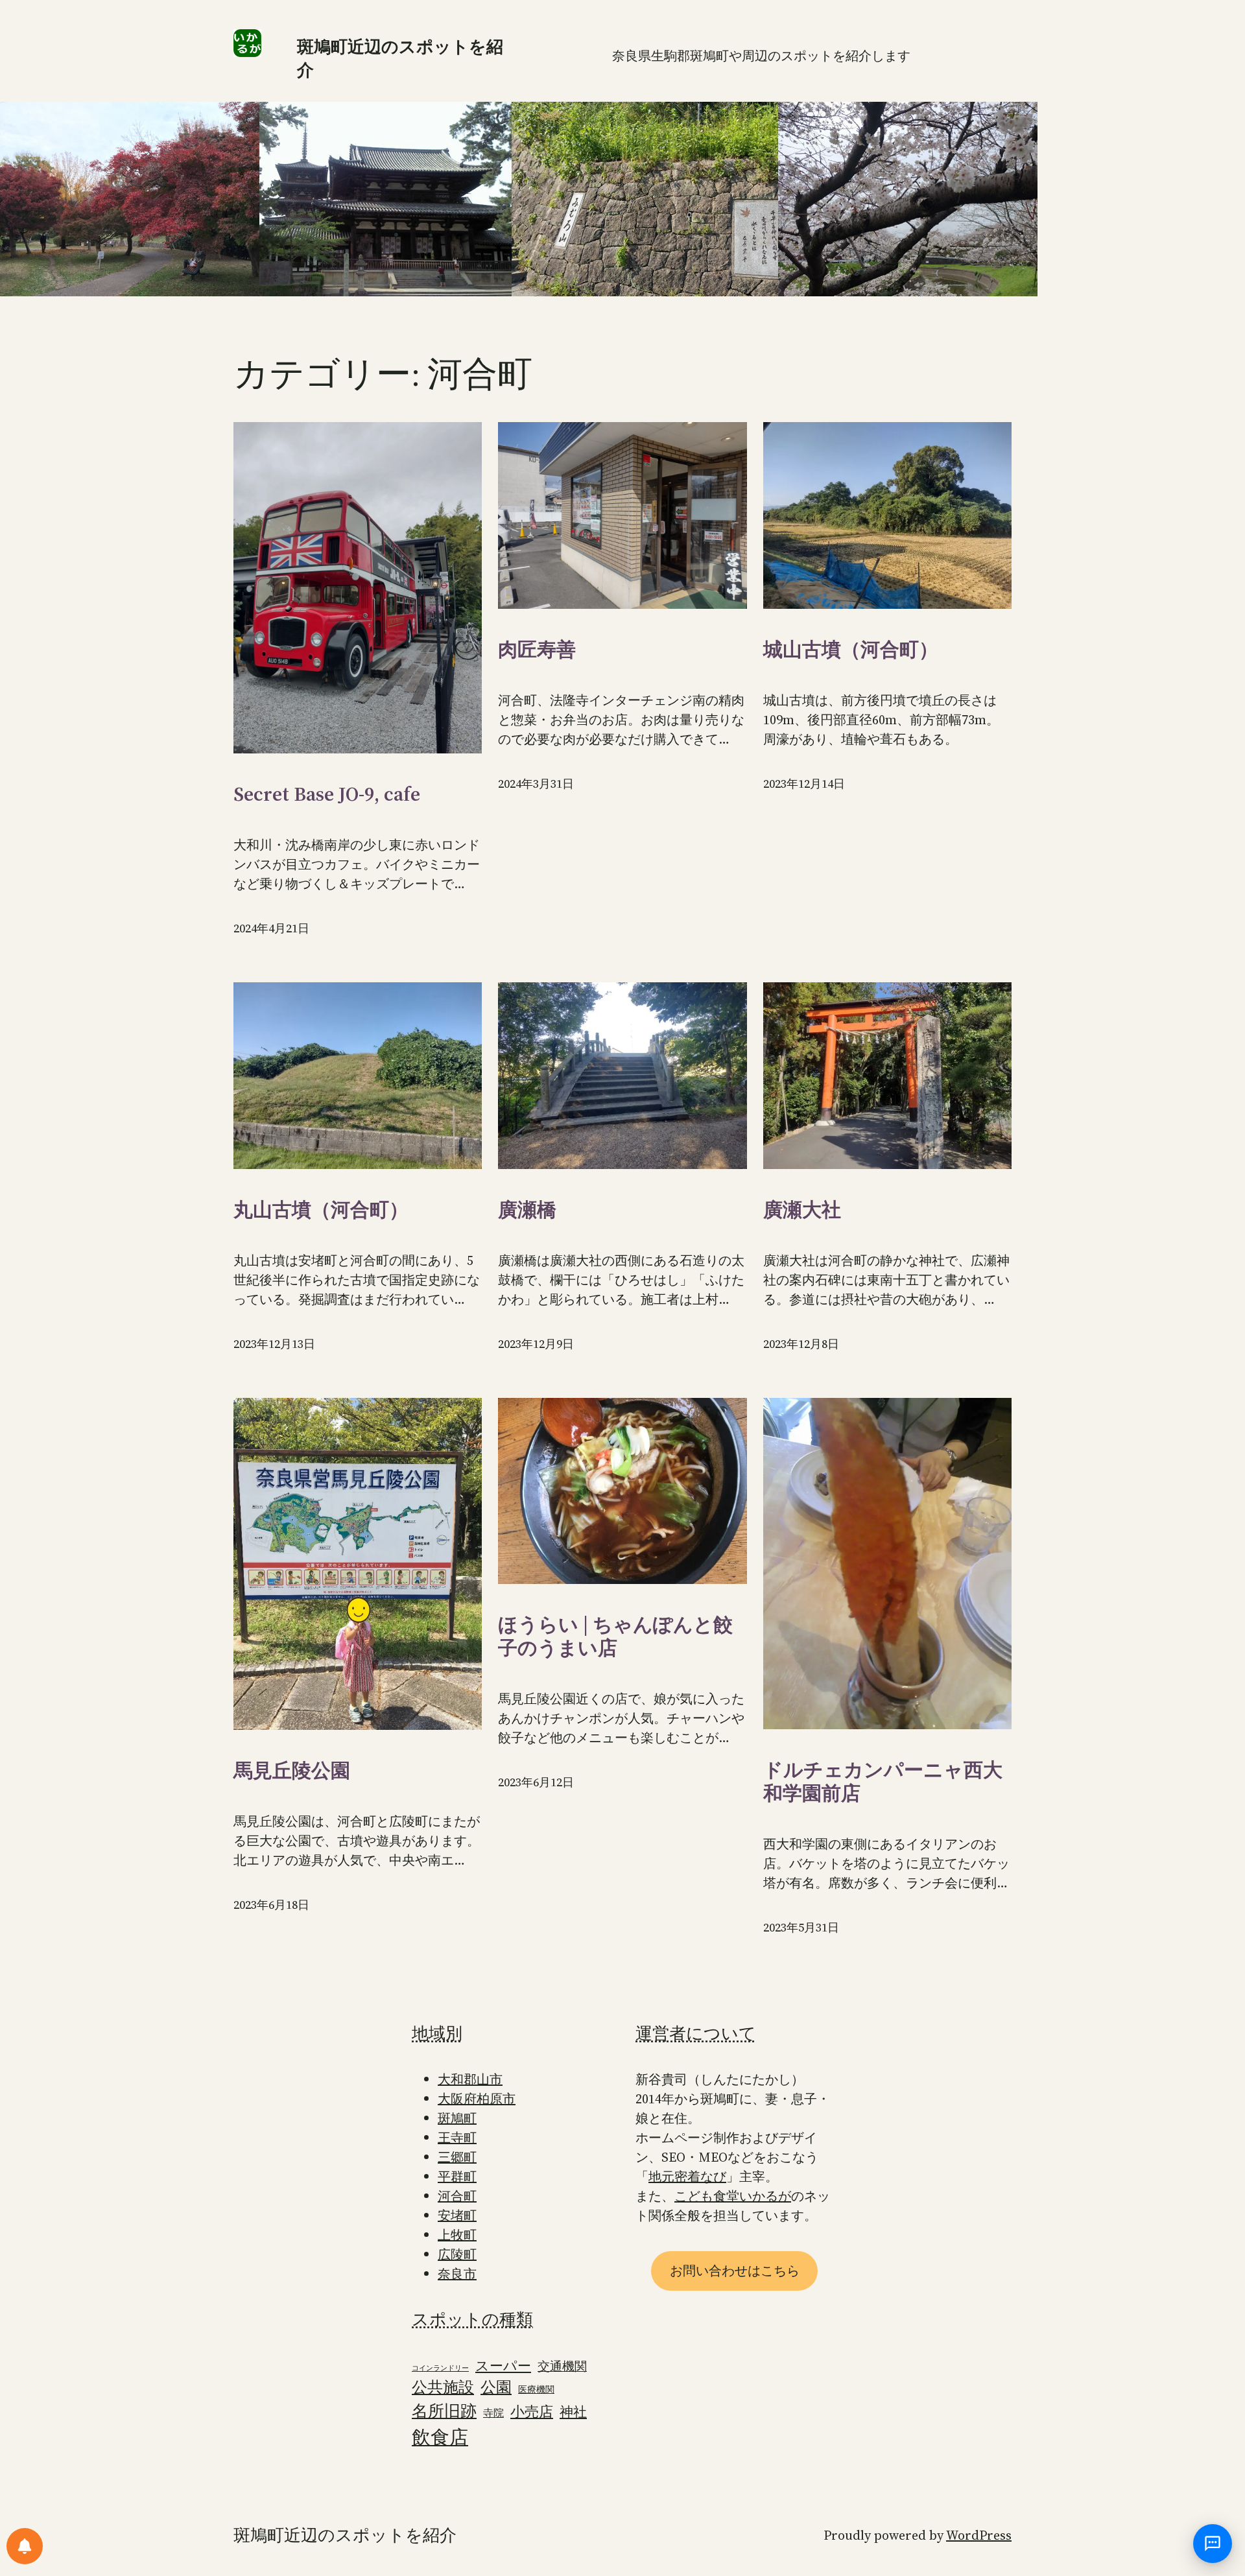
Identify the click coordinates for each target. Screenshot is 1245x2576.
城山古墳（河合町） (851, 650)
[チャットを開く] (1213, 2544)
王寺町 (457, 2138)
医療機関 (536, 2390)
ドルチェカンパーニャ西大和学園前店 (883, 1782)
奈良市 (457, 2274)
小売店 (532, 2412)
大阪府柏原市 (477, 2099)
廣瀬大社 (802, 1210)
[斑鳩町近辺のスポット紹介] (25, 2546)
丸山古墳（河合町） (321, 1210)
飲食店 (440, 2437)
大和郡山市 (470, 2079)
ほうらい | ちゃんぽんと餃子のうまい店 (615, 1637)
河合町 (457, 2196)
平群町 (457, 2177)
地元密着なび (687, 2177)
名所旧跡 (444, 2411)
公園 (496, 2387)
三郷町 (457, 2157)
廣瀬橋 (527, 1210)
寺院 (493, 2413)
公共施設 (443, 2387)
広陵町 (457, 2254)
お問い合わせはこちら (735, 2271)
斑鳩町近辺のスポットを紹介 (345, 2535)
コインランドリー (440, 2368)
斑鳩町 (457, 2118)
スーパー (503, 2366)
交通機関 (562, 2366)
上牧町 (457, 2235)
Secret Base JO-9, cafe (327, 794)
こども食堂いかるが (733, 2196)
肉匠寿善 (537, 650)
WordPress (979, 2535)
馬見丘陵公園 (292, 1771)
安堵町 (457, 2216)
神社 (573, 2412)
